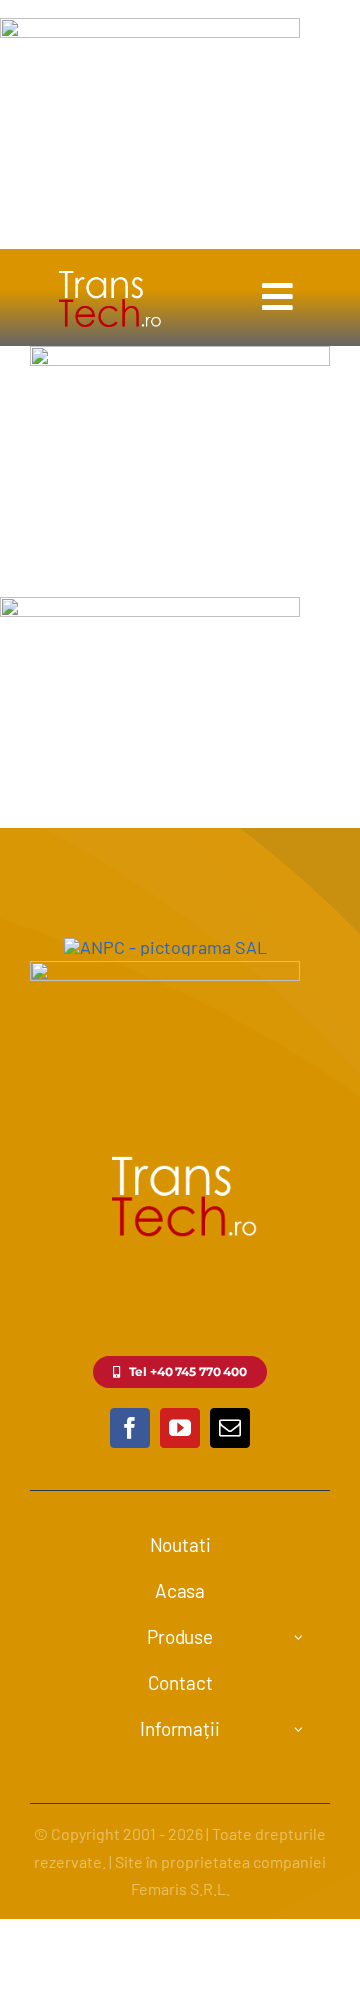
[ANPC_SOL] (165, 970)
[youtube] (180, 1428)
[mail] (230, 1428)
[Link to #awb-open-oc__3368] (277, 296)
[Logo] (107, 270)
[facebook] (130, 1428)
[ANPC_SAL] (165, 947)
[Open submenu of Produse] (299, 1637)
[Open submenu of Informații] (299, 1729)
